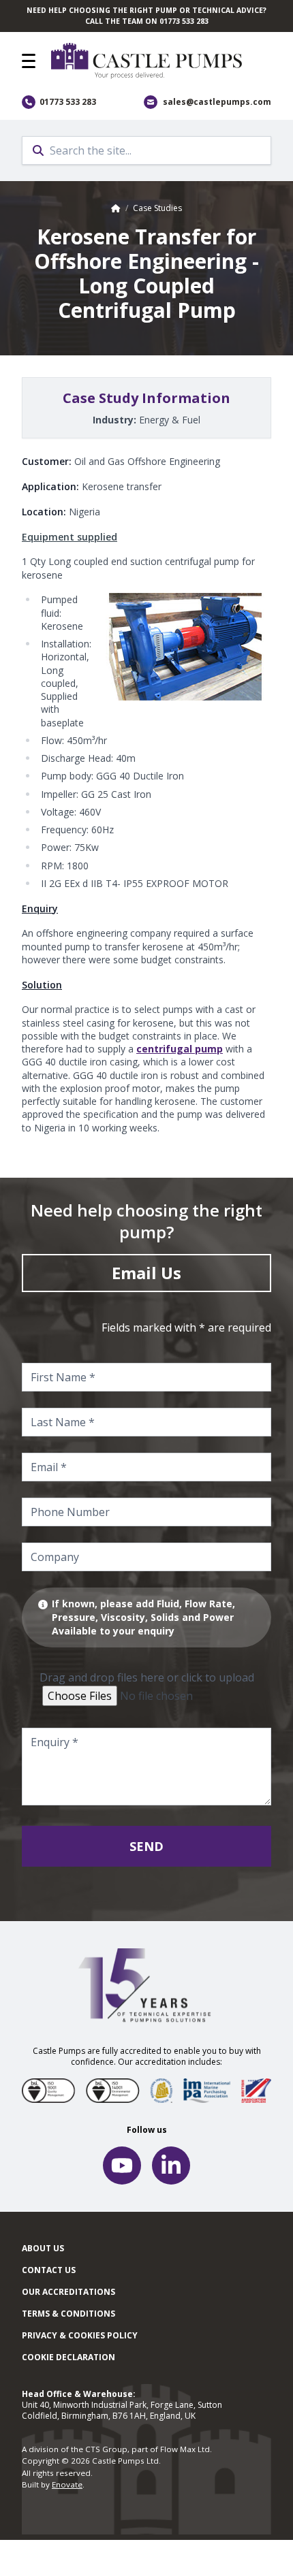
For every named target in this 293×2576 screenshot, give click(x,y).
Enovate (67, 2484)
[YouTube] (122, 2166)
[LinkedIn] (171, 2166)
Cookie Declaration (68, 2357)
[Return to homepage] (161, 61)
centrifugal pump (180, 1049)
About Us (43, 2248)
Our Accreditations (68, 2292)
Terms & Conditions (68, 2314)
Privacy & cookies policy (80, 2335)
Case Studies (157, 208)
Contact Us (49, 2270)
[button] (29, 61)
